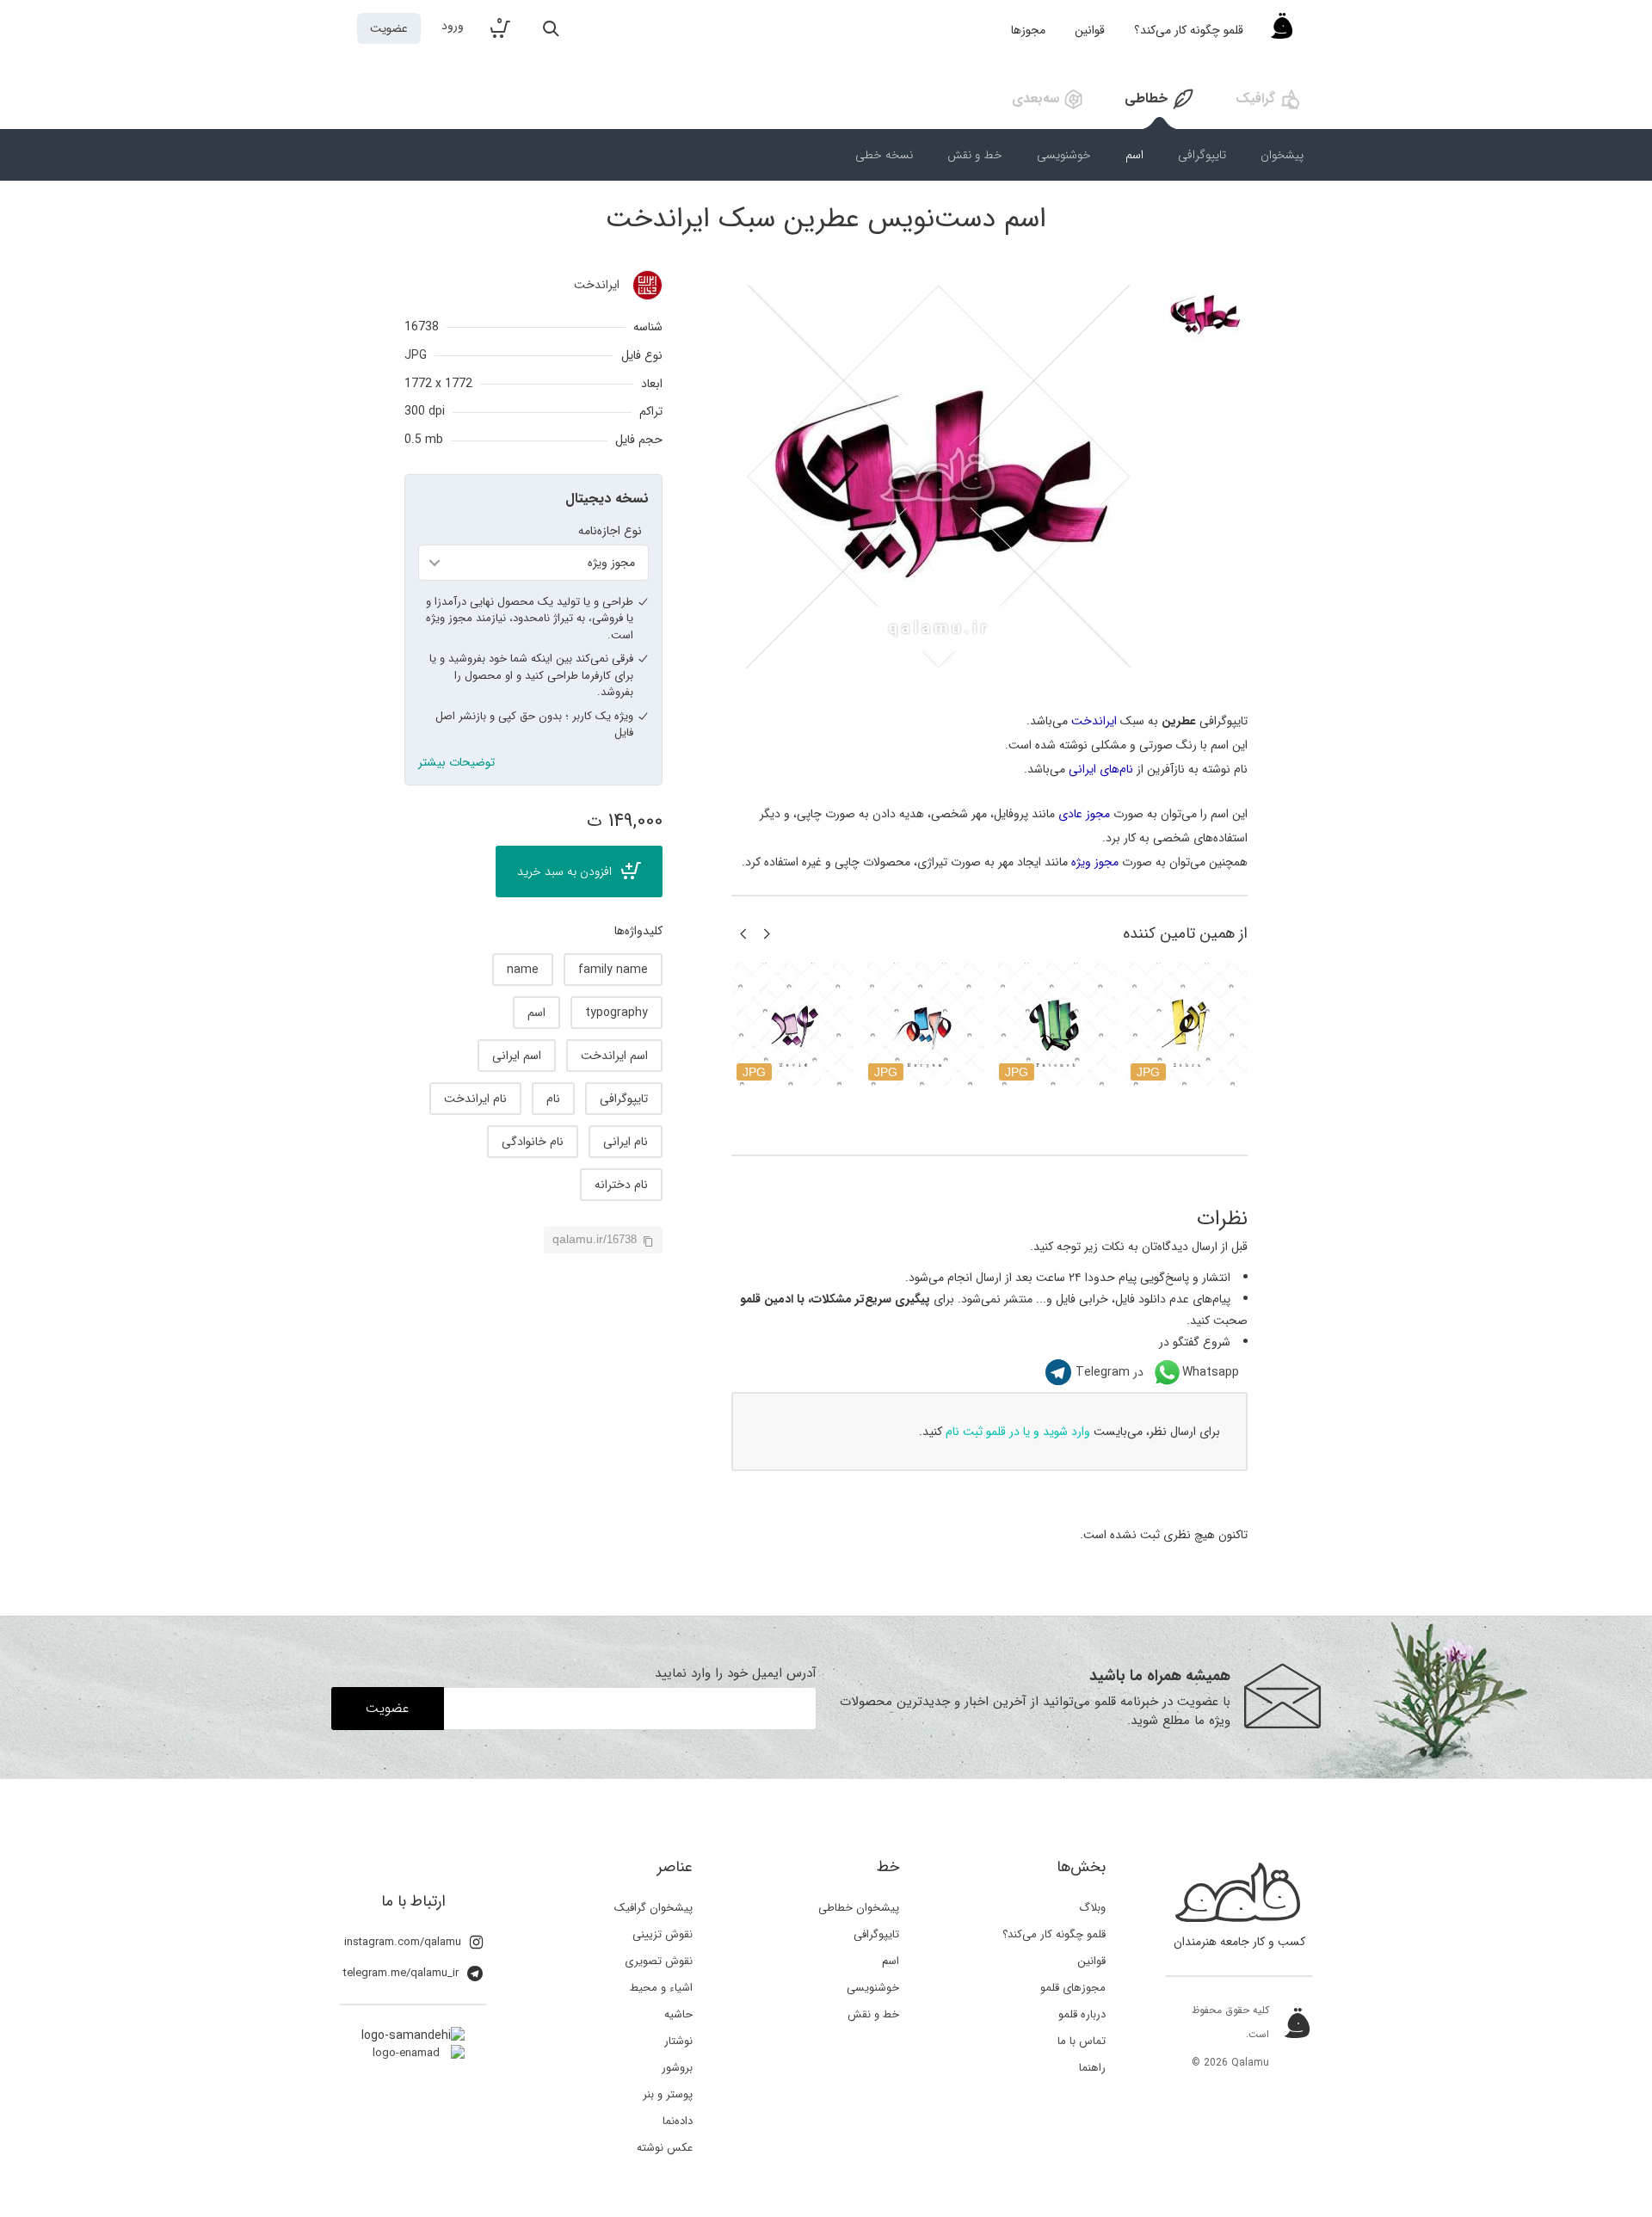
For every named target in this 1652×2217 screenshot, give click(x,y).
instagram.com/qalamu (403, 1942)
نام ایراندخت (475, 1099)
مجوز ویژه (1095, 862)
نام (553, 1099)
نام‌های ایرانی (1101, 769)
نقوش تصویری (659, 1961)
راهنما (1092, 2068)
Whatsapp (1211, 1372)
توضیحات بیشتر (456, 763)
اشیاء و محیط (661, 1988)
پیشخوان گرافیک (653, 1908)
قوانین (1090, 30)
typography (616, 1013)
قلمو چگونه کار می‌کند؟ (1189, 30)
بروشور (677, 2068)
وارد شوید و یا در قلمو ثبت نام (1018, 1432)
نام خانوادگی (533, 1142)
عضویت (389, 28)
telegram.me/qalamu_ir (401, 1973)
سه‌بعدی (1036, 99)
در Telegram (1110, 1372)
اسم (1134, 155)
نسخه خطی (884, 155)
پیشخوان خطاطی (859, 1908)
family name (613, 970)
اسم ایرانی (517, 1056)
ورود (453, 26)
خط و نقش (975, 155)
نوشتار (678, 2041)
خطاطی (1146, 99)
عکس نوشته (665, 2148)
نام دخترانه (621, 1185)
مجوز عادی (1084, 814)
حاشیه (678, 2014)
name (523, 970)
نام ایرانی (626, 1142)
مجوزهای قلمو (1073, 1988)
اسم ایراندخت (614, 1056)
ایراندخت (597, 285)
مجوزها (1028, 30)
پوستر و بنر (668, 2094)
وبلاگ (1092, 1908)
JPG (416, 355)
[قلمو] (1282, 30)
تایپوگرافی (1202, 155)
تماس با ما (1082, 2041)
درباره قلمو (1082, 2014)
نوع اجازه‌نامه (610, 531)
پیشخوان (1282, 155)
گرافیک (1255, 99)
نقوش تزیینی (663, 1934)
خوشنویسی (1064, 155)
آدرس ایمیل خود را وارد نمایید (736, 1674)
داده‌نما (678, 2121)
